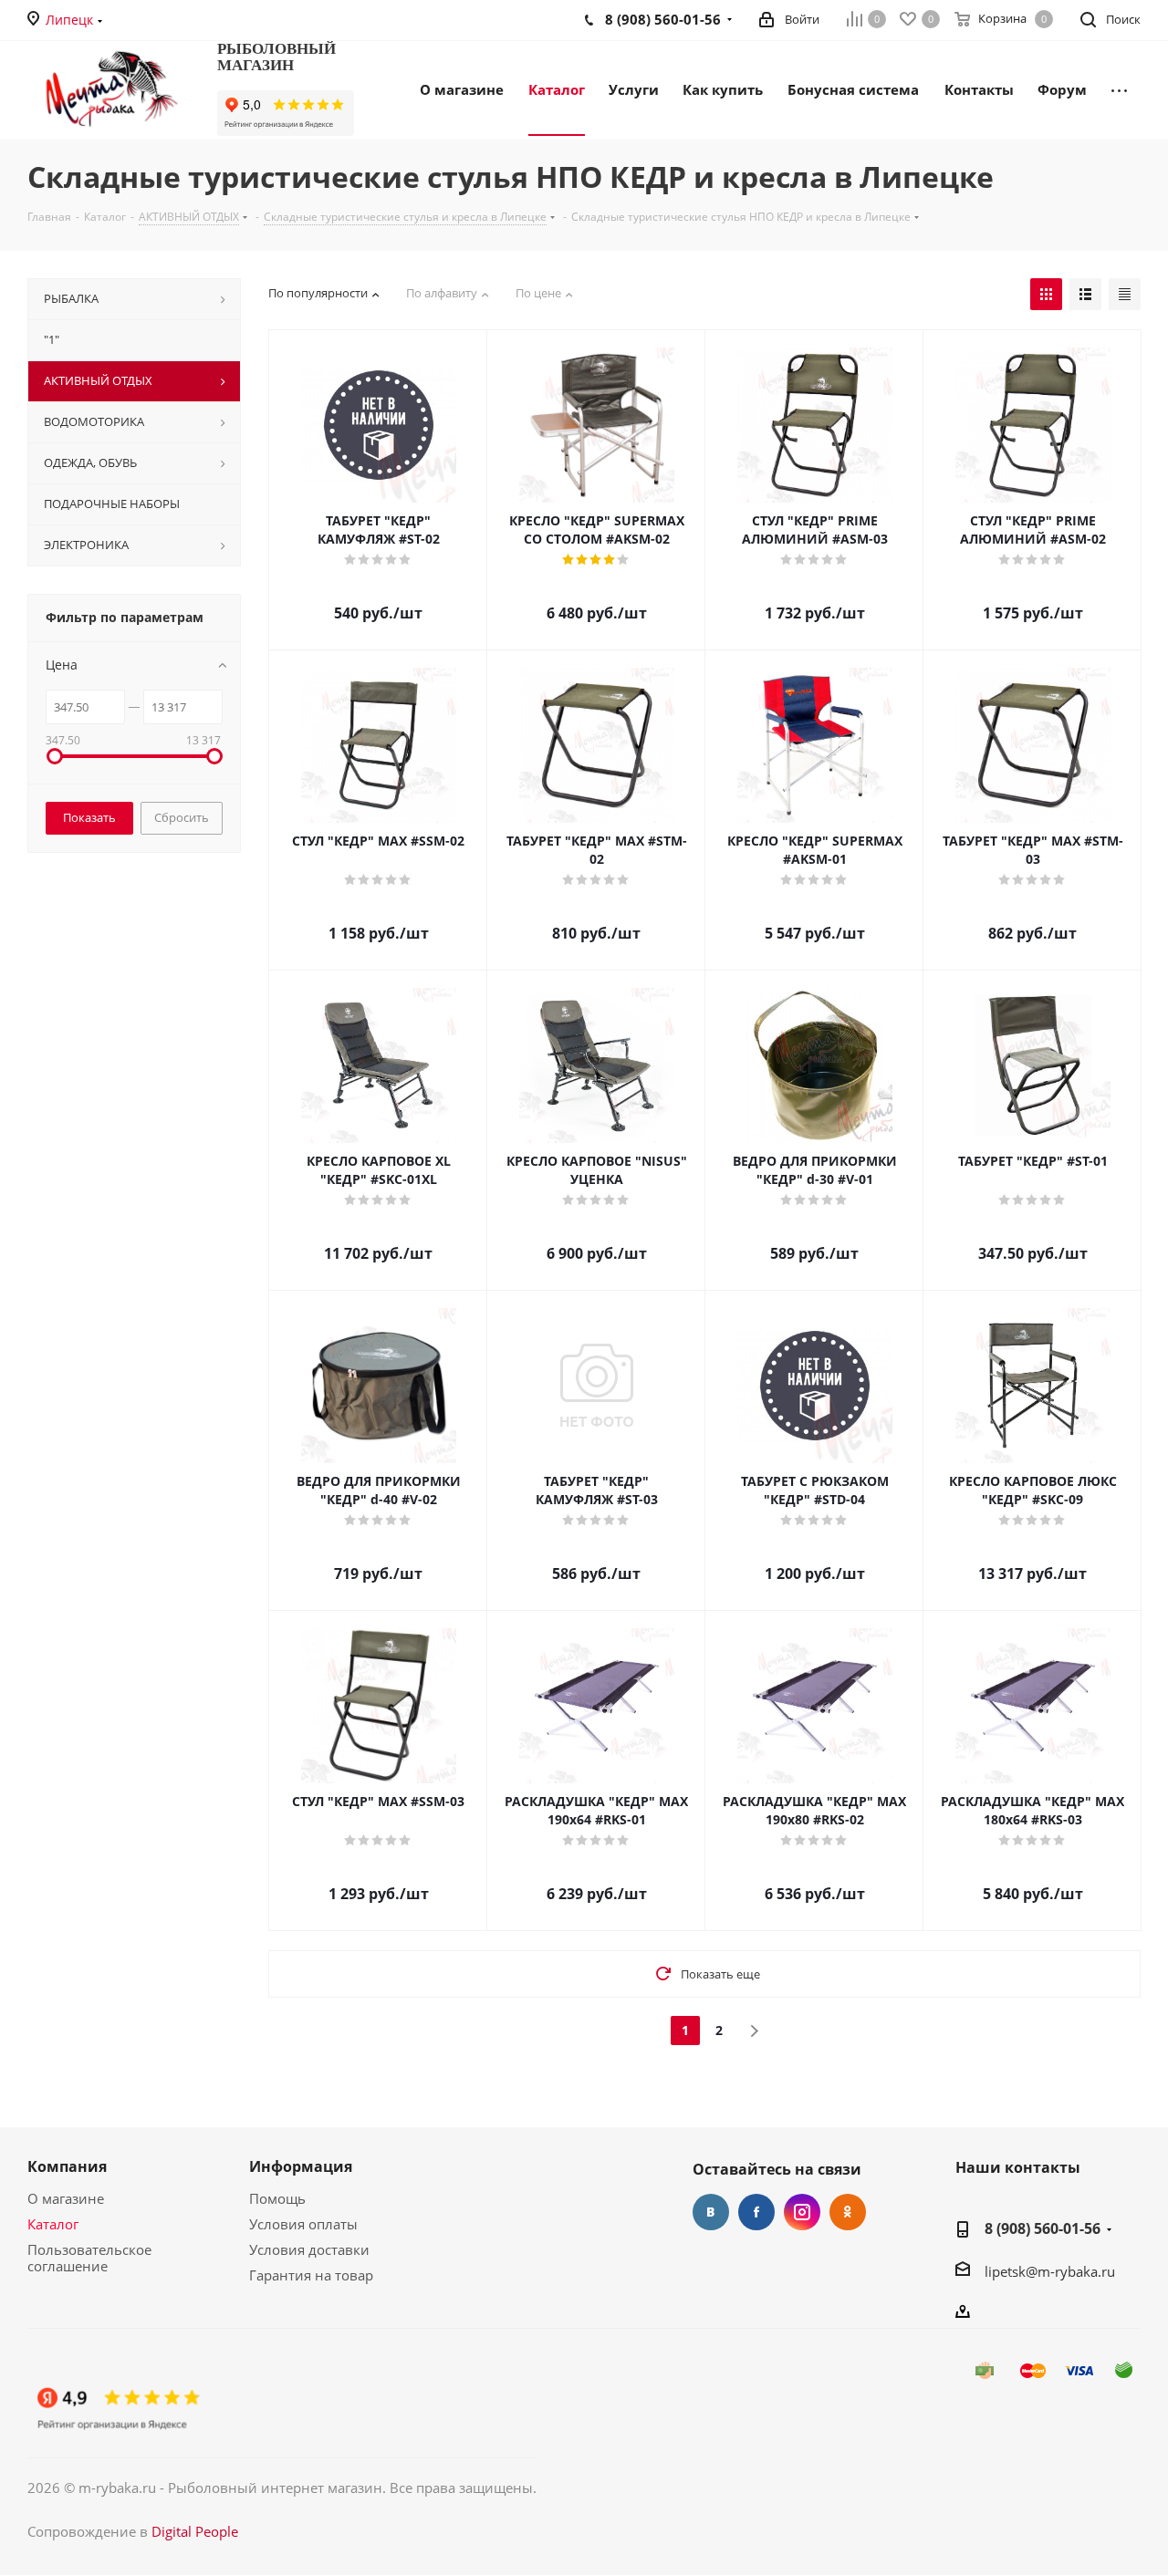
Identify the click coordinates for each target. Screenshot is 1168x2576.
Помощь (277, 2198)
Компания (67, 2166)
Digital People (195, 2531)
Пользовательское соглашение (89, 2258)
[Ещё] (1119, 88)
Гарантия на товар (311, 2275)
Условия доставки (309, 2249)
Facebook (756, 2212)
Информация (301, 2166)
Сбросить (182, 817)
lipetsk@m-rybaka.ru (1050, 2271)
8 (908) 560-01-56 (1043, 2228)
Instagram (802, 2212)
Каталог (53, 2224)
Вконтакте (711, 2212)
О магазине (66, 2198)
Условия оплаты (303, 2224)
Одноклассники (848, 2212)
